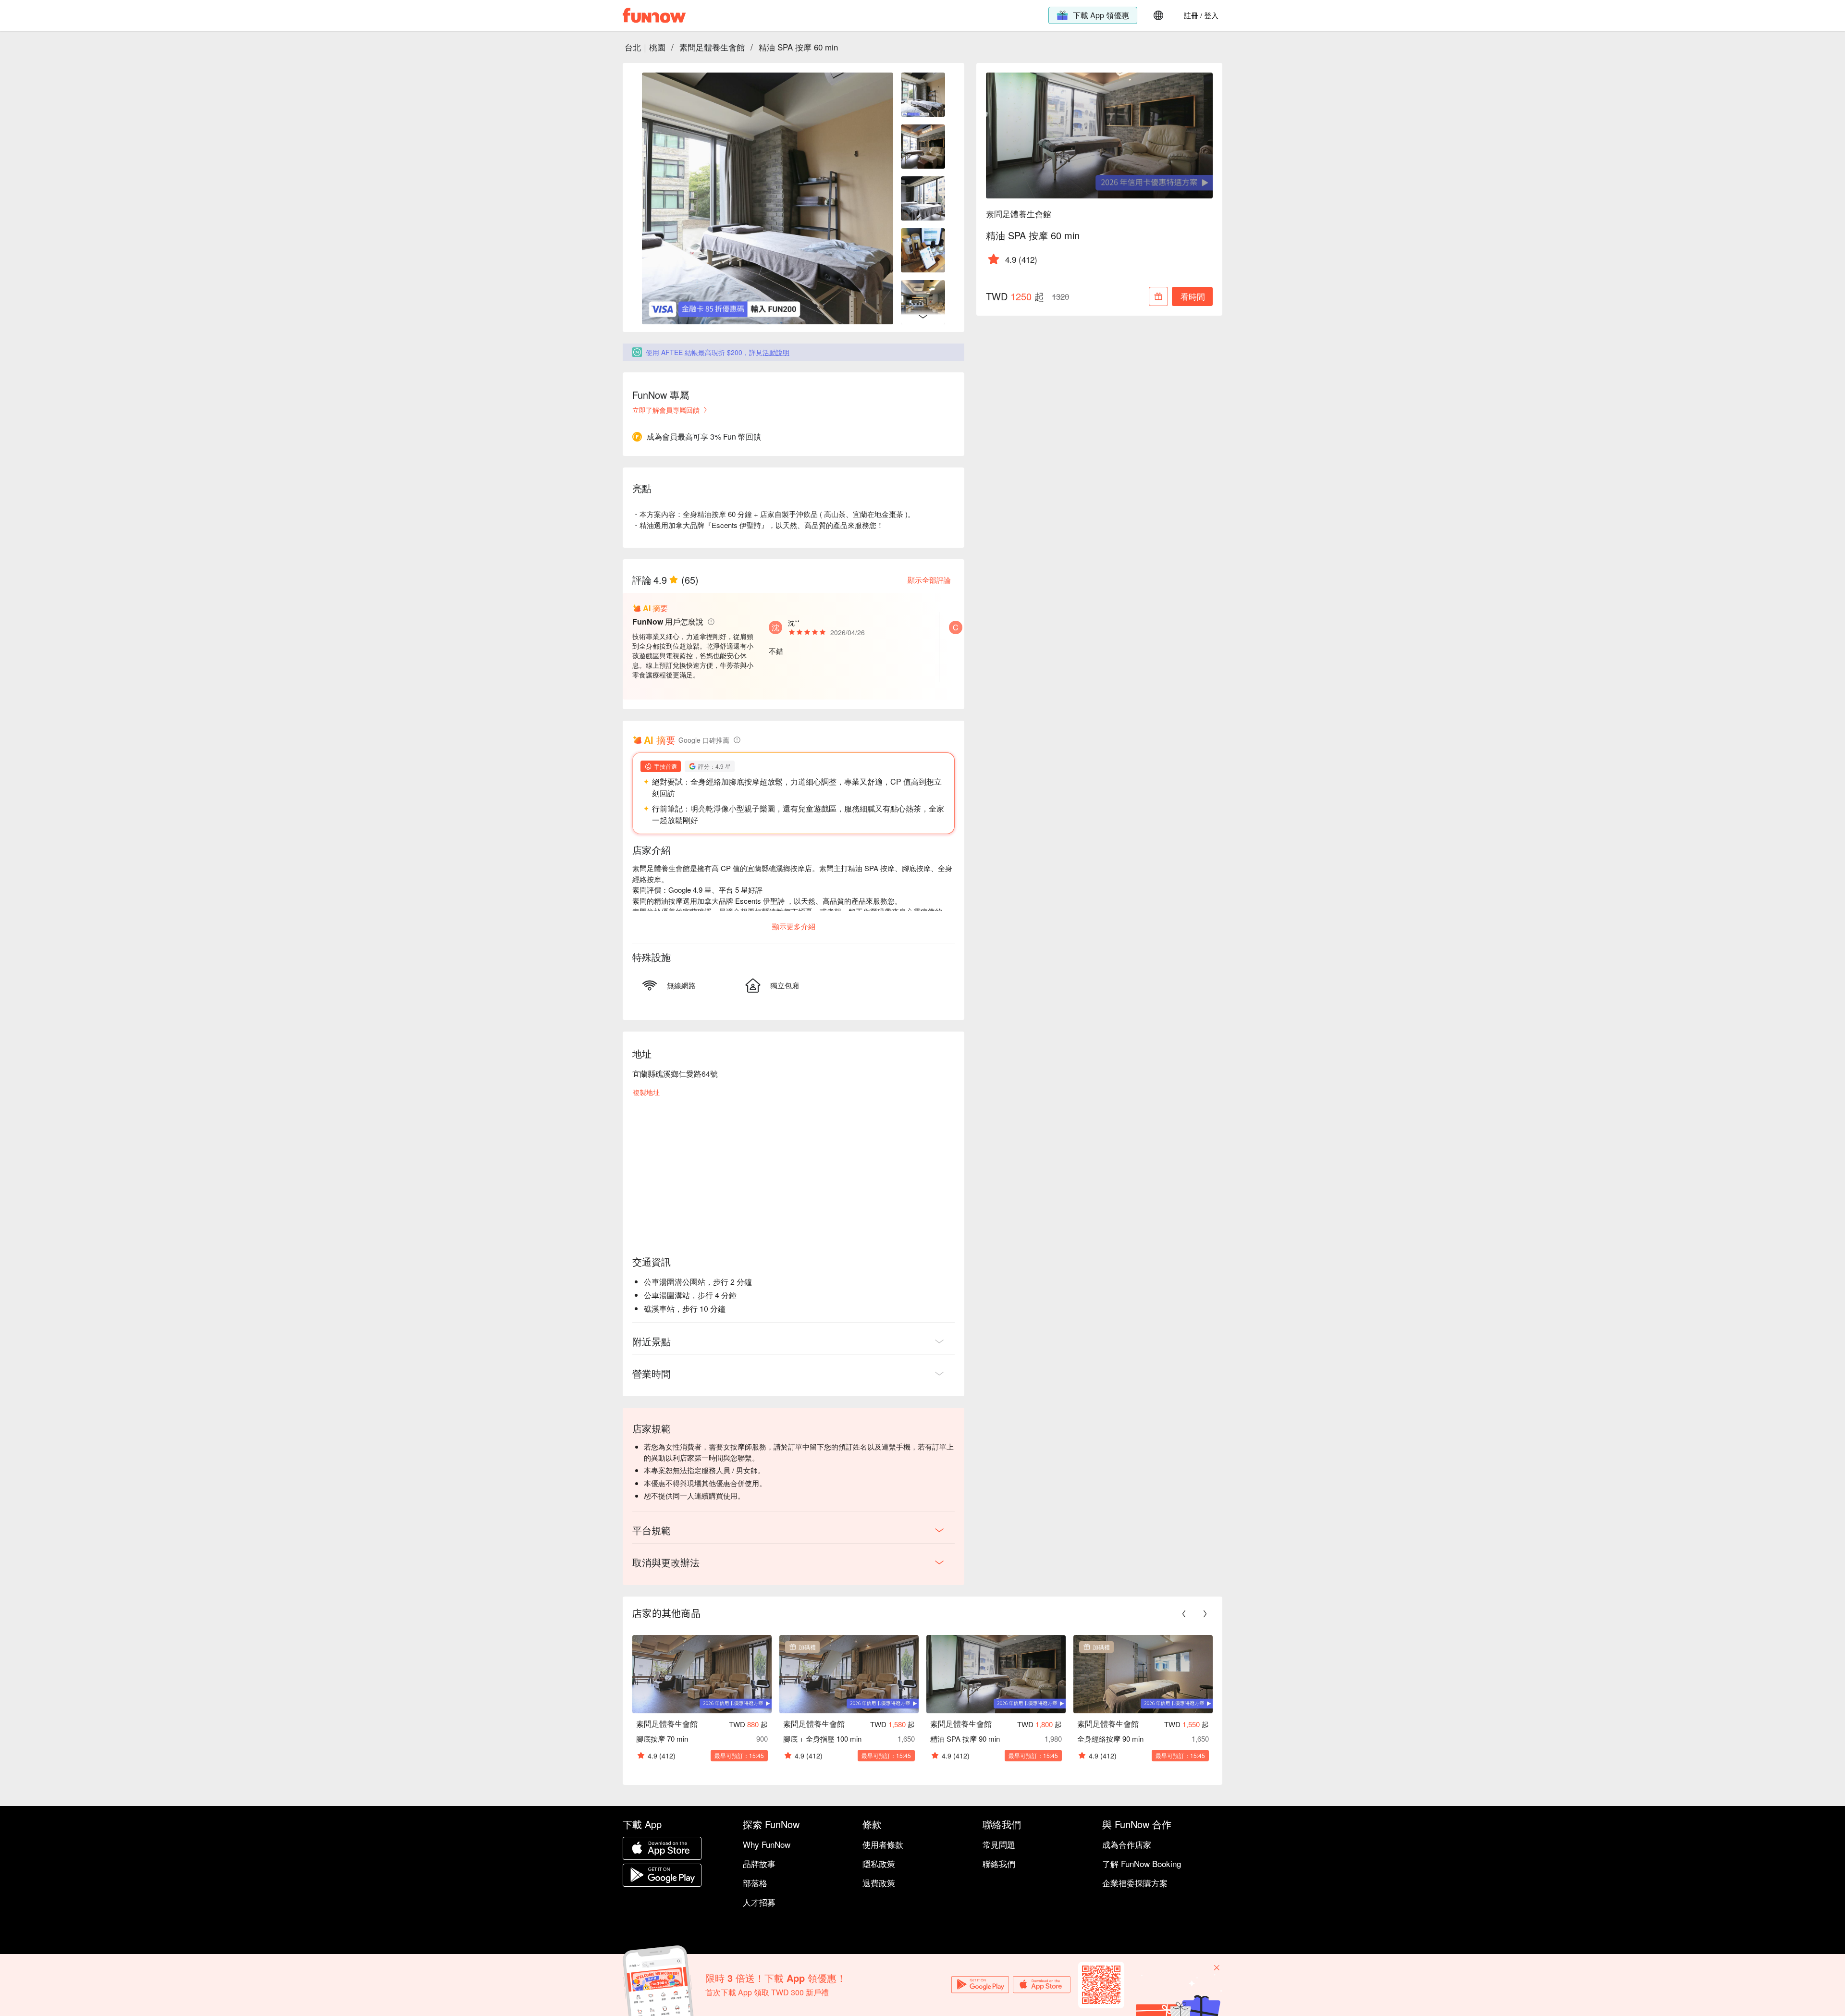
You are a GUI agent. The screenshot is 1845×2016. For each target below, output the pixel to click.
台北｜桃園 (645, 47)
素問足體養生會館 (712, 47)
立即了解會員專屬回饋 (666, 410)
